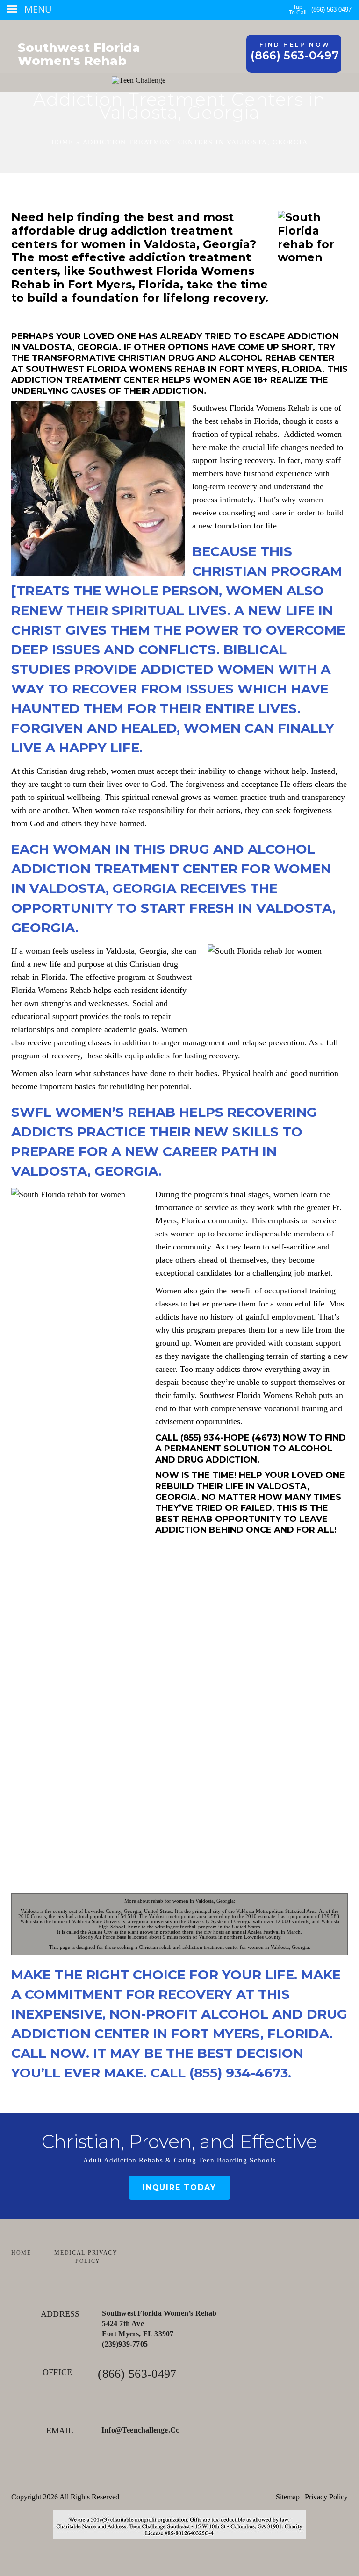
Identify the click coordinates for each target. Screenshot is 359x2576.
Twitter (180, 2473)
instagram (206, 2473)
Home (63, 142)
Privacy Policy (326, 2497)
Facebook (153, 2473)
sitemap (288, 2497)
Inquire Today (179, 2187)
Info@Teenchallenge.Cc (140, 2430)
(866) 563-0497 (331, 10)
